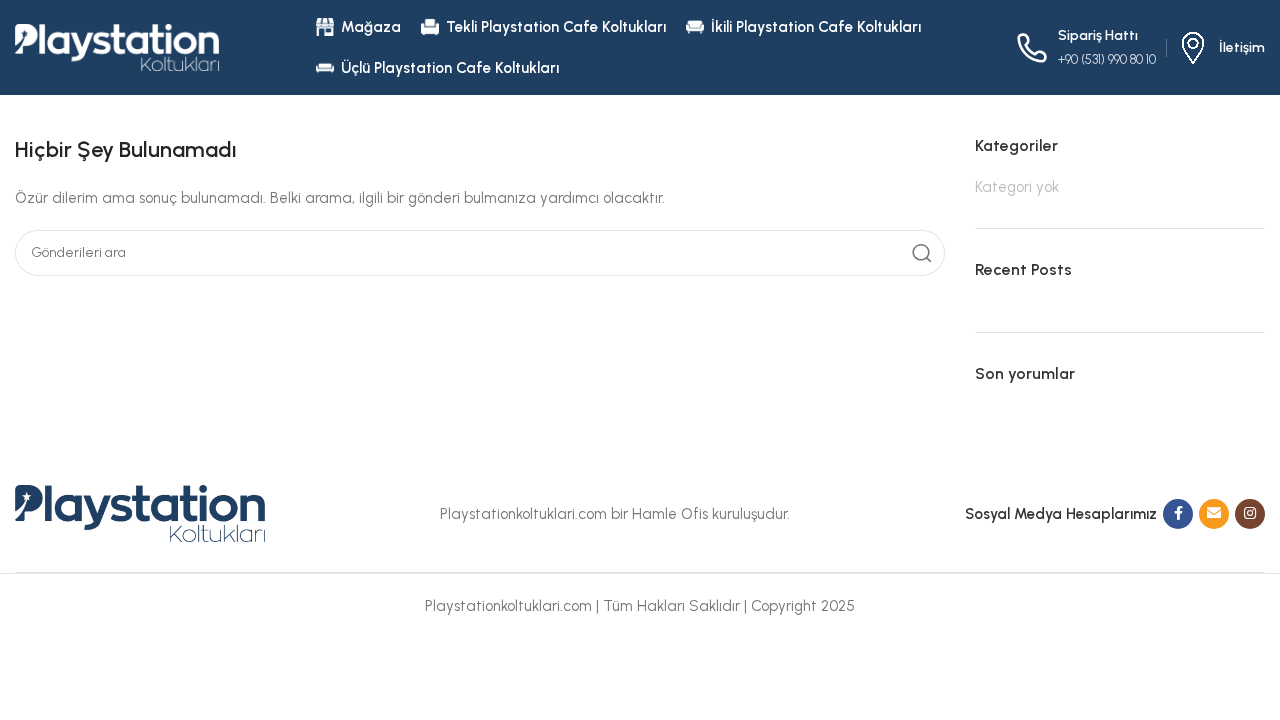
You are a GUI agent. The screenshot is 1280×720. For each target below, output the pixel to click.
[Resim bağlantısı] (140, 512)
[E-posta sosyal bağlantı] (1214, 514)
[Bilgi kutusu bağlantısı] (1221, 48)
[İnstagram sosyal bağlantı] (1250, 514)
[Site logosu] (117, 46)
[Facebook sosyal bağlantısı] (1178, 514)
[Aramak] (922, 253)
